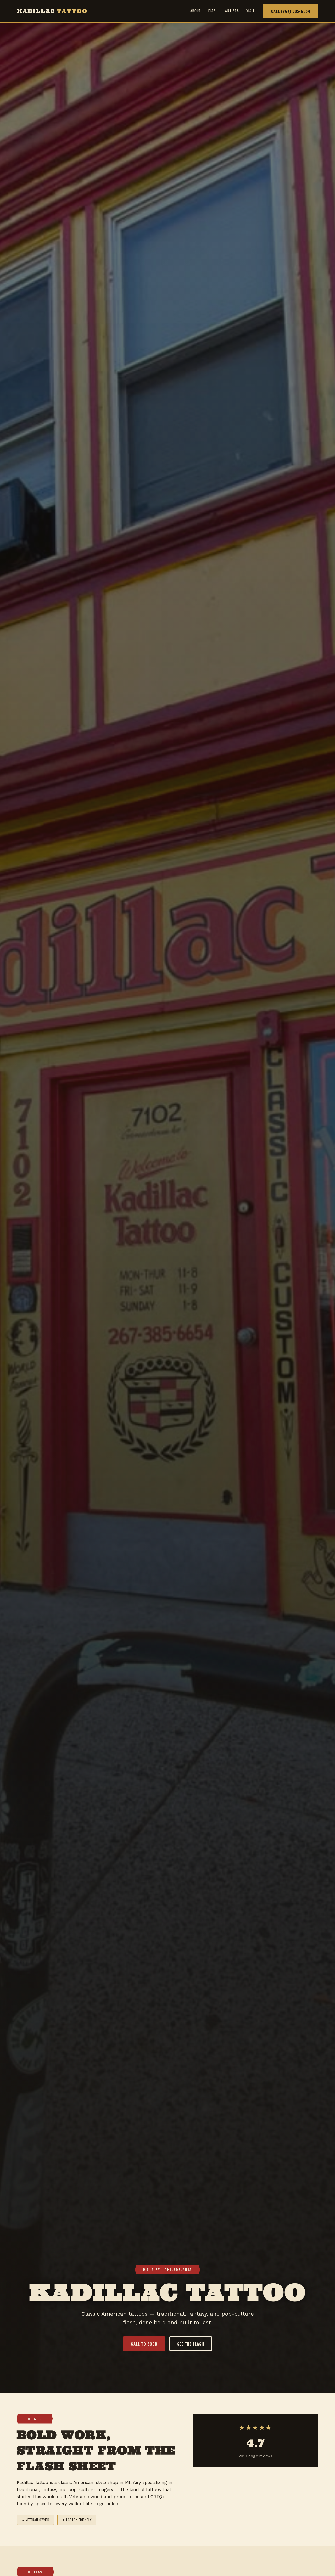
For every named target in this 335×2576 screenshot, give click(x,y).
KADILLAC (52, 11)
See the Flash (191, 2344)
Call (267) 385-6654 (291, 11)
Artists (232, 11)
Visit (250, 11)
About (196, 11)
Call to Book (144, 2344)
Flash (213, 11)
